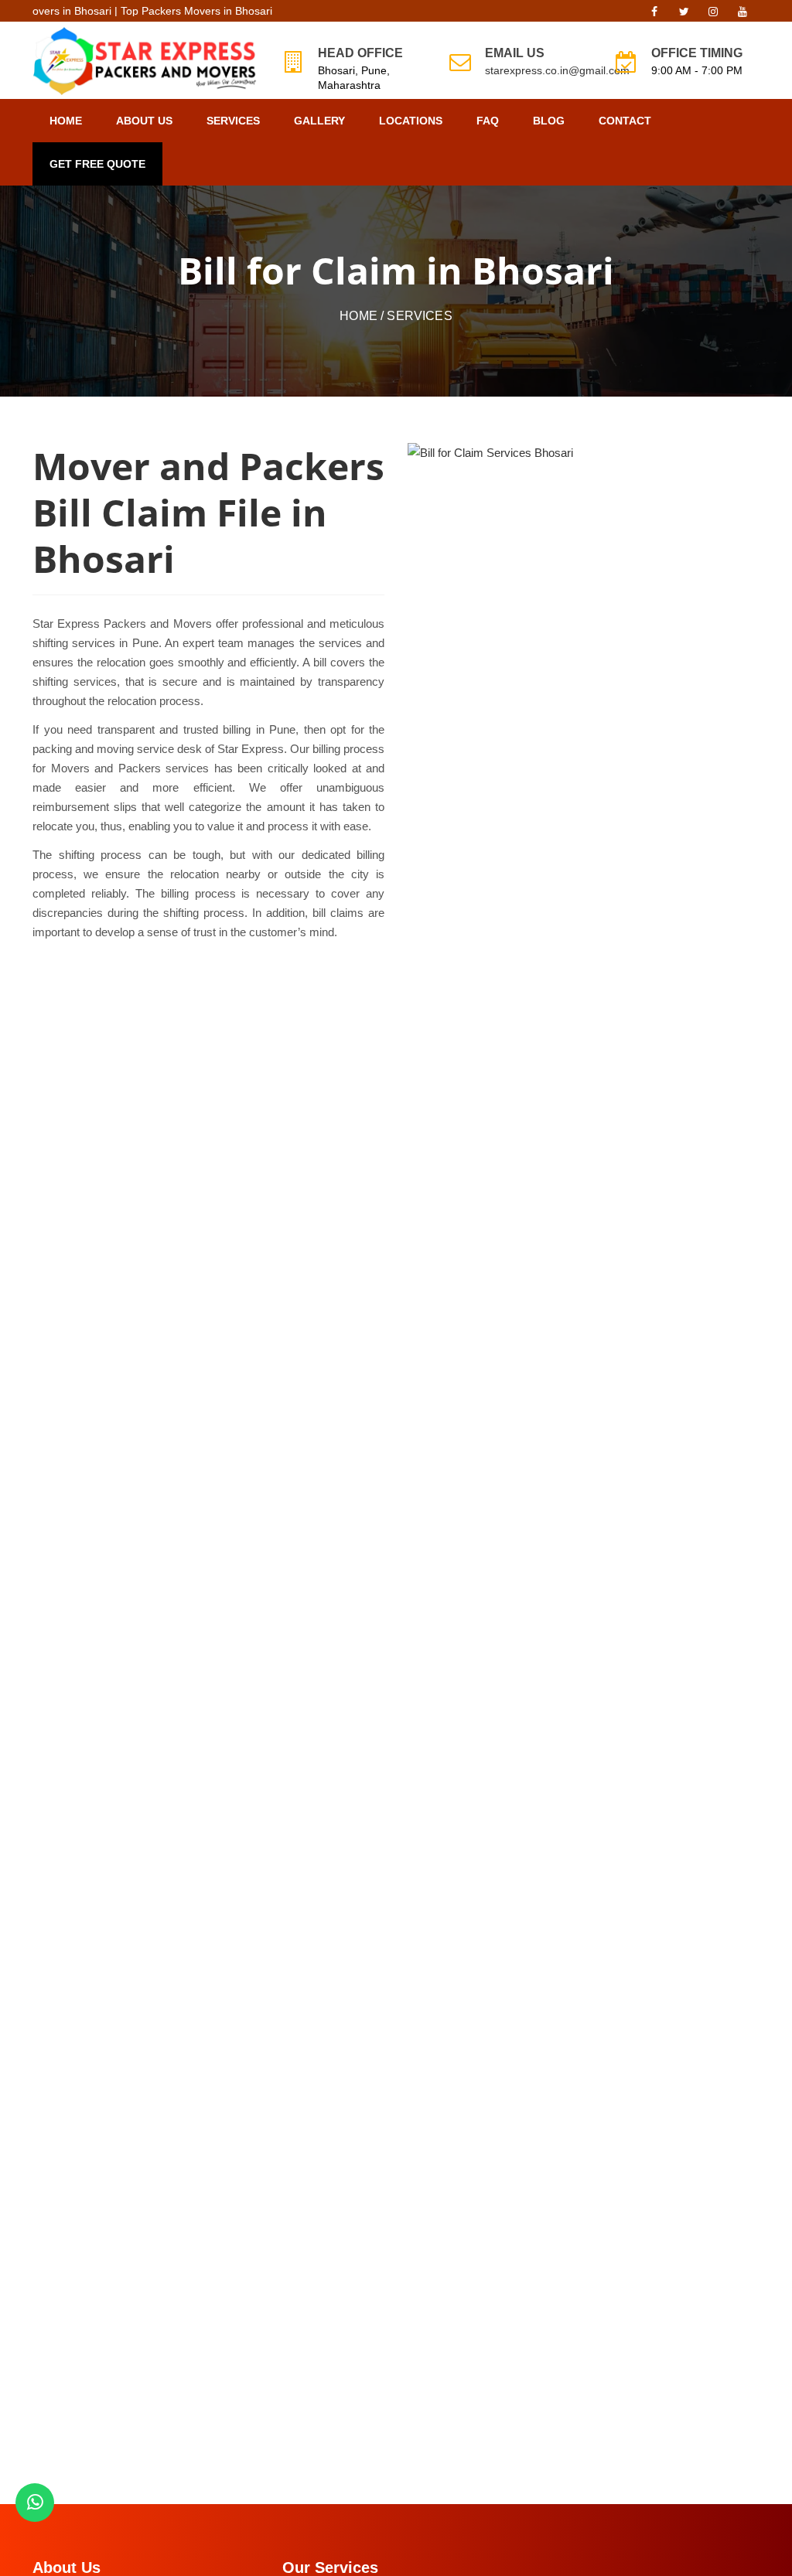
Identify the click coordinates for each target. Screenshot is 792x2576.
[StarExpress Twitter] (684, 15)
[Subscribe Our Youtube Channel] (742, 15)
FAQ (488, 121)
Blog (549, 121)
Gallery (319, 121)
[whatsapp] (35, 2503)
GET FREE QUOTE (97, 164)
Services (233, 121)
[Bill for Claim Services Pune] (490, 453)
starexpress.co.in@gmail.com (557, 70)
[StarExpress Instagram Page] (713, 15)
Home (66, 121)
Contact (625, 121)
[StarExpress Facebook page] (654, 15)
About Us (144, 121)
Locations (411, 121)
